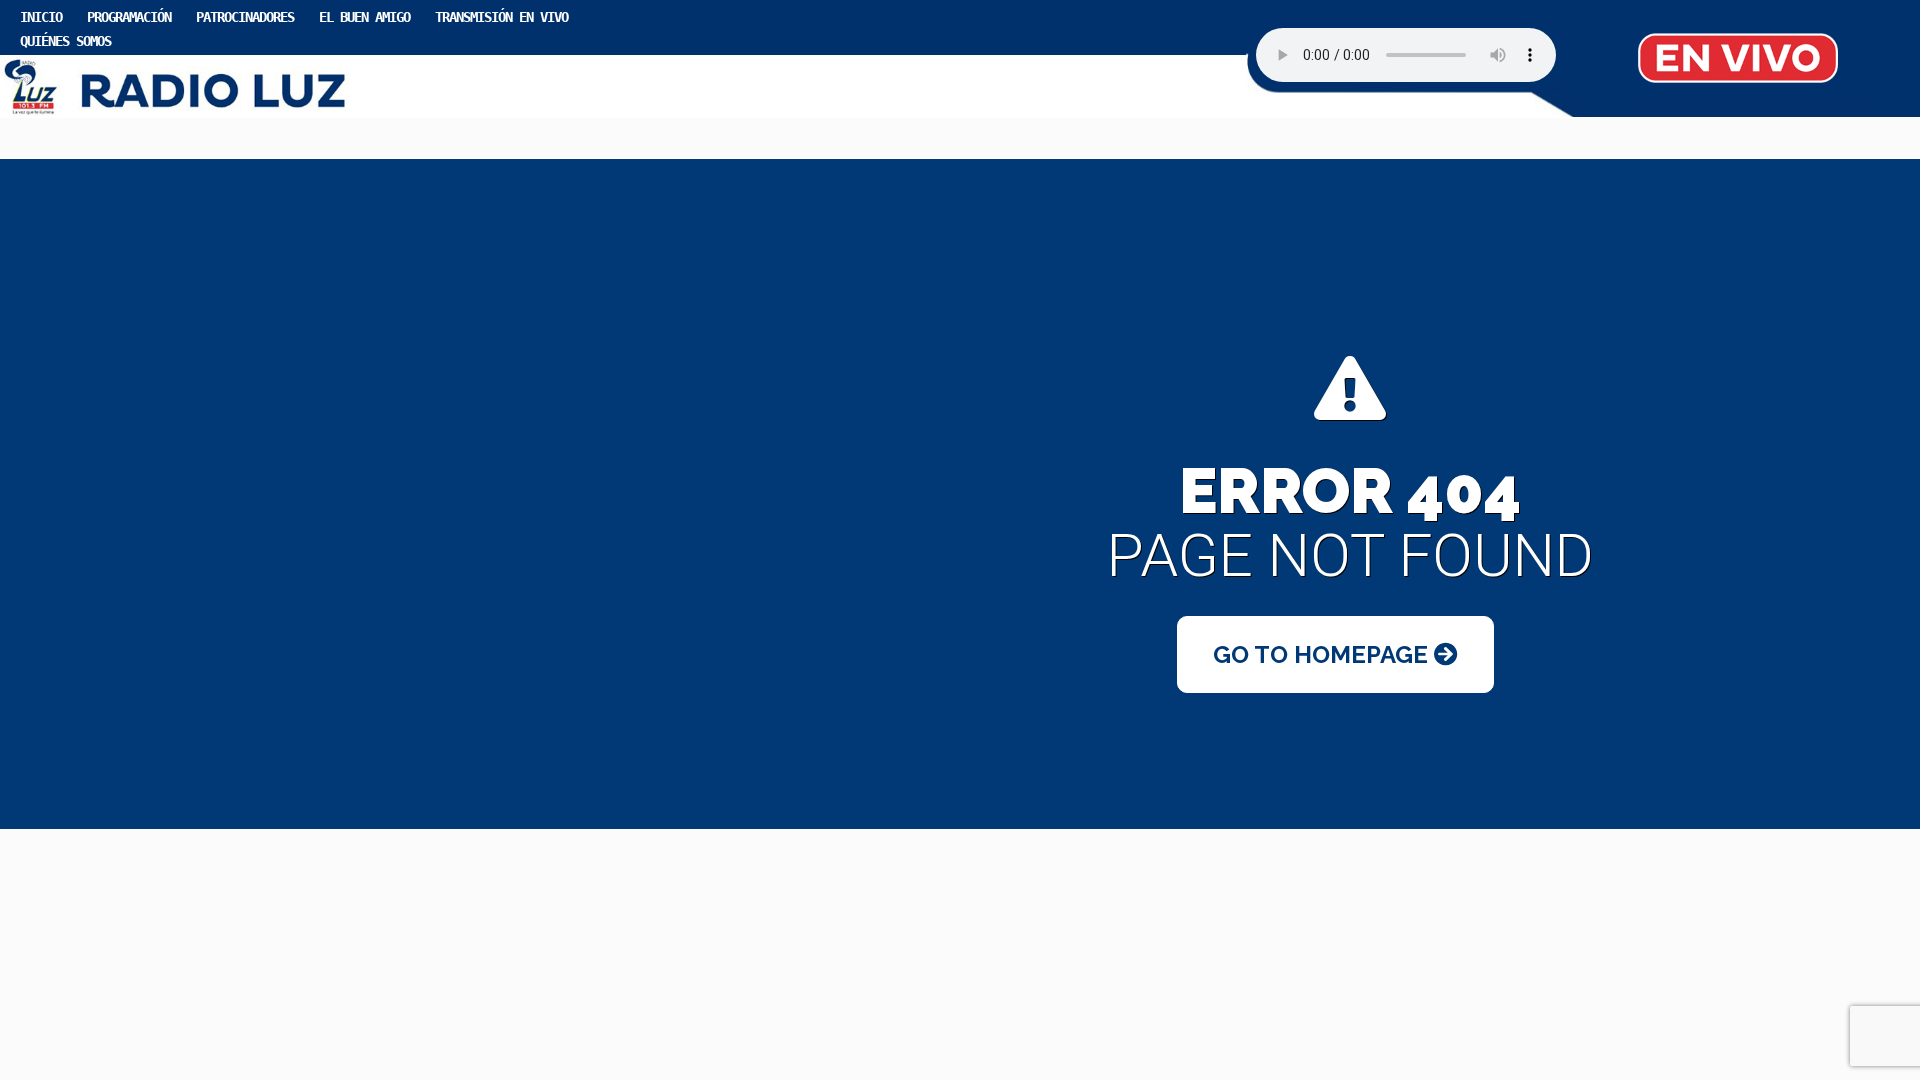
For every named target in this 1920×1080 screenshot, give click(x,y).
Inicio (41, 17)
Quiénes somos (65, 41)
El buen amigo (364, 17)
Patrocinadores (245, 17)
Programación (129, 17)
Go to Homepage (1323, 654)
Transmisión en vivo (501, 17)
